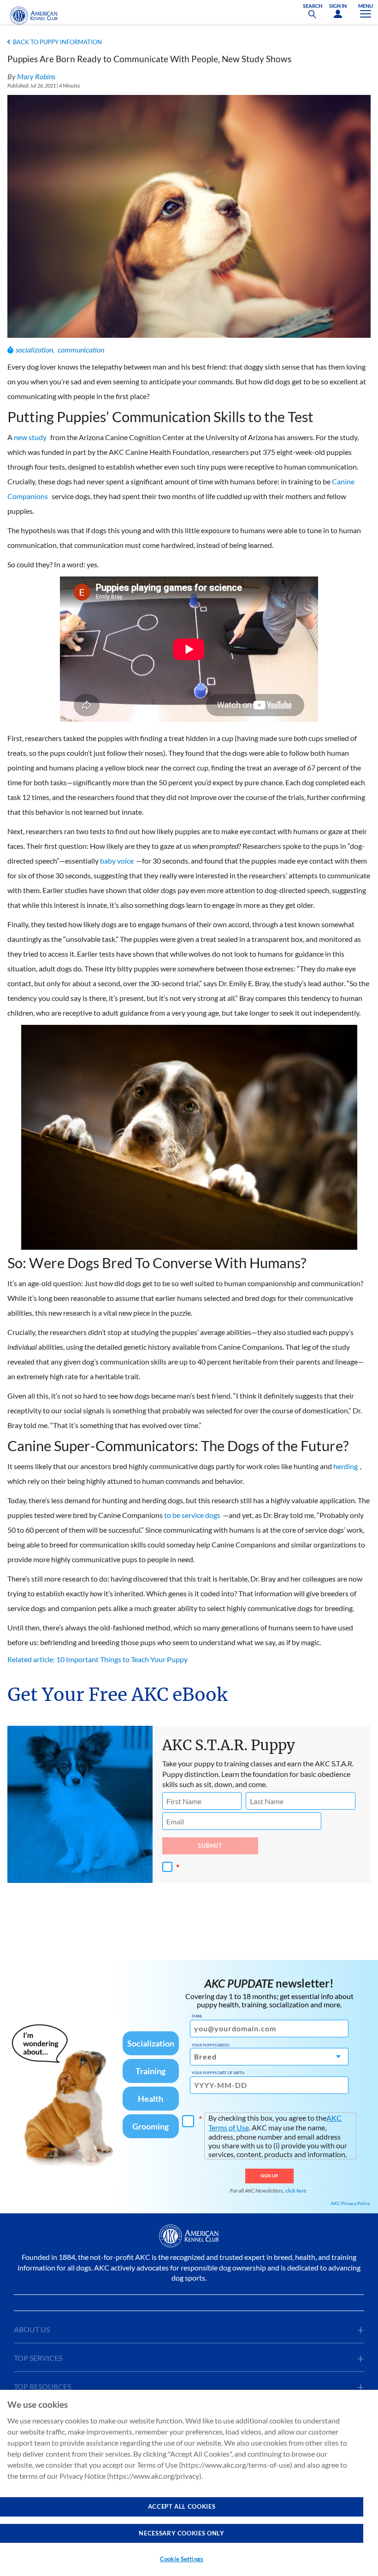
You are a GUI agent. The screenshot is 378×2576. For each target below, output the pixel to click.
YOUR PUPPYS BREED (211, 2045)
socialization (34, 350)
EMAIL (197, 2016)
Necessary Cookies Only (181, 2533)
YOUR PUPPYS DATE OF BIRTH (218, 2073)
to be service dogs (192, 1515)
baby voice (117, 861)
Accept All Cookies (182, 2506)
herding (346, 1466)
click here (296, 2191)
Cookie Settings (182, 2559)
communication (81, 350)
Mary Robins (36, 76)
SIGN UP (269, 2176)
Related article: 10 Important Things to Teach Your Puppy (97, 1659)
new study (30, 437)
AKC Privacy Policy (350, 2203)
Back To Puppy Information (57, 42)
